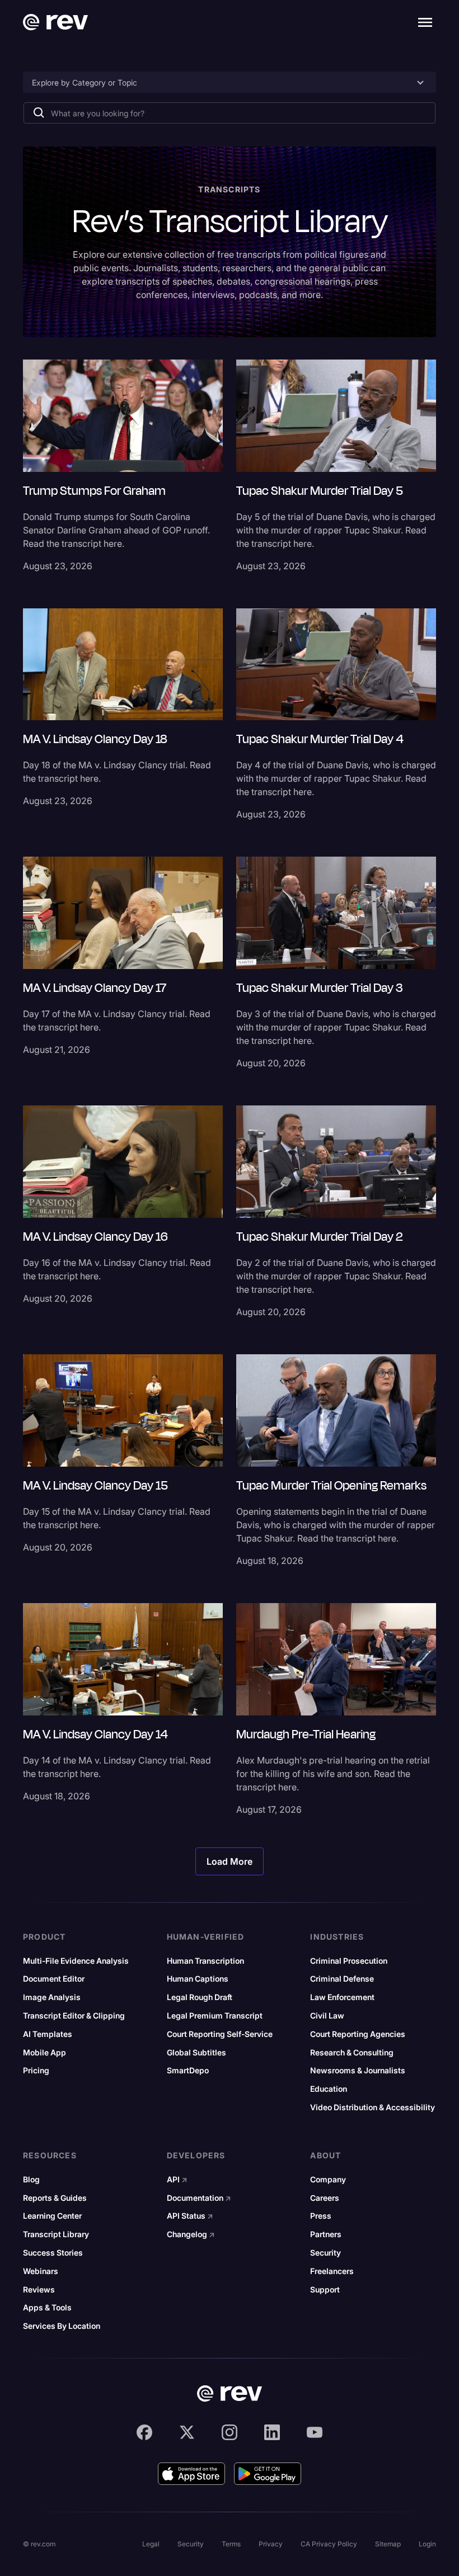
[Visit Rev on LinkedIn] (272, 2432)
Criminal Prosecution (349, 1961)
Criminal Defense (342, 1979)
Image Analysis (52, 1997)
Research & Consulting (352, 2053)
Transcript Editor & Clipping (74, 2016)
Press (321, 2216)
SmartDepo (188, 2071)
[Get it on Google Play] (268, 2474)
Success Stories (53, 2253)
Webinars (41, 2271)
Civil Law (327, 2016)
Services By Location (62, 2326)
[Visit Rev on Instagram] (230, 2432)
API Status (190, 2216)
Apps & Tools (47, 2308)
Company (328, 2180)
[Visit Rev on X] (187, 2432)
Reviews (39, 2290)
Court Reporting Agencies (358, 2034)
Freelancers (332, 2271)
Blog (31, 2180)
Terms (231, 2544)
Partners (326, 2234)
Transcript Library (56, 2234)
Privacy (271, 2544)
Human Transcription (205, 1961)
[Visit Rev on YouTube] (315, 2432)
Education (329, 2089)
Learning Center (52, 2216)
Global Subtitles (196, 2053)
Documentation (199, 2198)
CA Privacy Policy (329, 2544)
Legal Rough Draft (200, 1997)
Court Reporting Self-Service (220, 2034)
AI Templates (48, 2034)
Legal (151, 2544)
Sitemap (388, 2544)
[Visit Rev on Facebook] (144, 2432)
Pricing (36, 2071)
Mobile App (45, 2053)
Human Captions (198, 1979)
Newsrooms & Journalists (358, 2071)
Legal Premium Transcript (215, 2016)
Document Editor (54, 1979)
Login (427, 2544)
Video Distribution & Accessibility (373, 2107)
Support (325, 2290)
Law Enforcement (342, 1997)
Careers (325, 2198)
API (177, 2180)
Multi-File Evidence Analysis (76, 1961)
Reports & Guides (55, 2198)
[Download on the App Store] (191, 2474)
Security (325, 2253)
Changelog (191, 2234)
